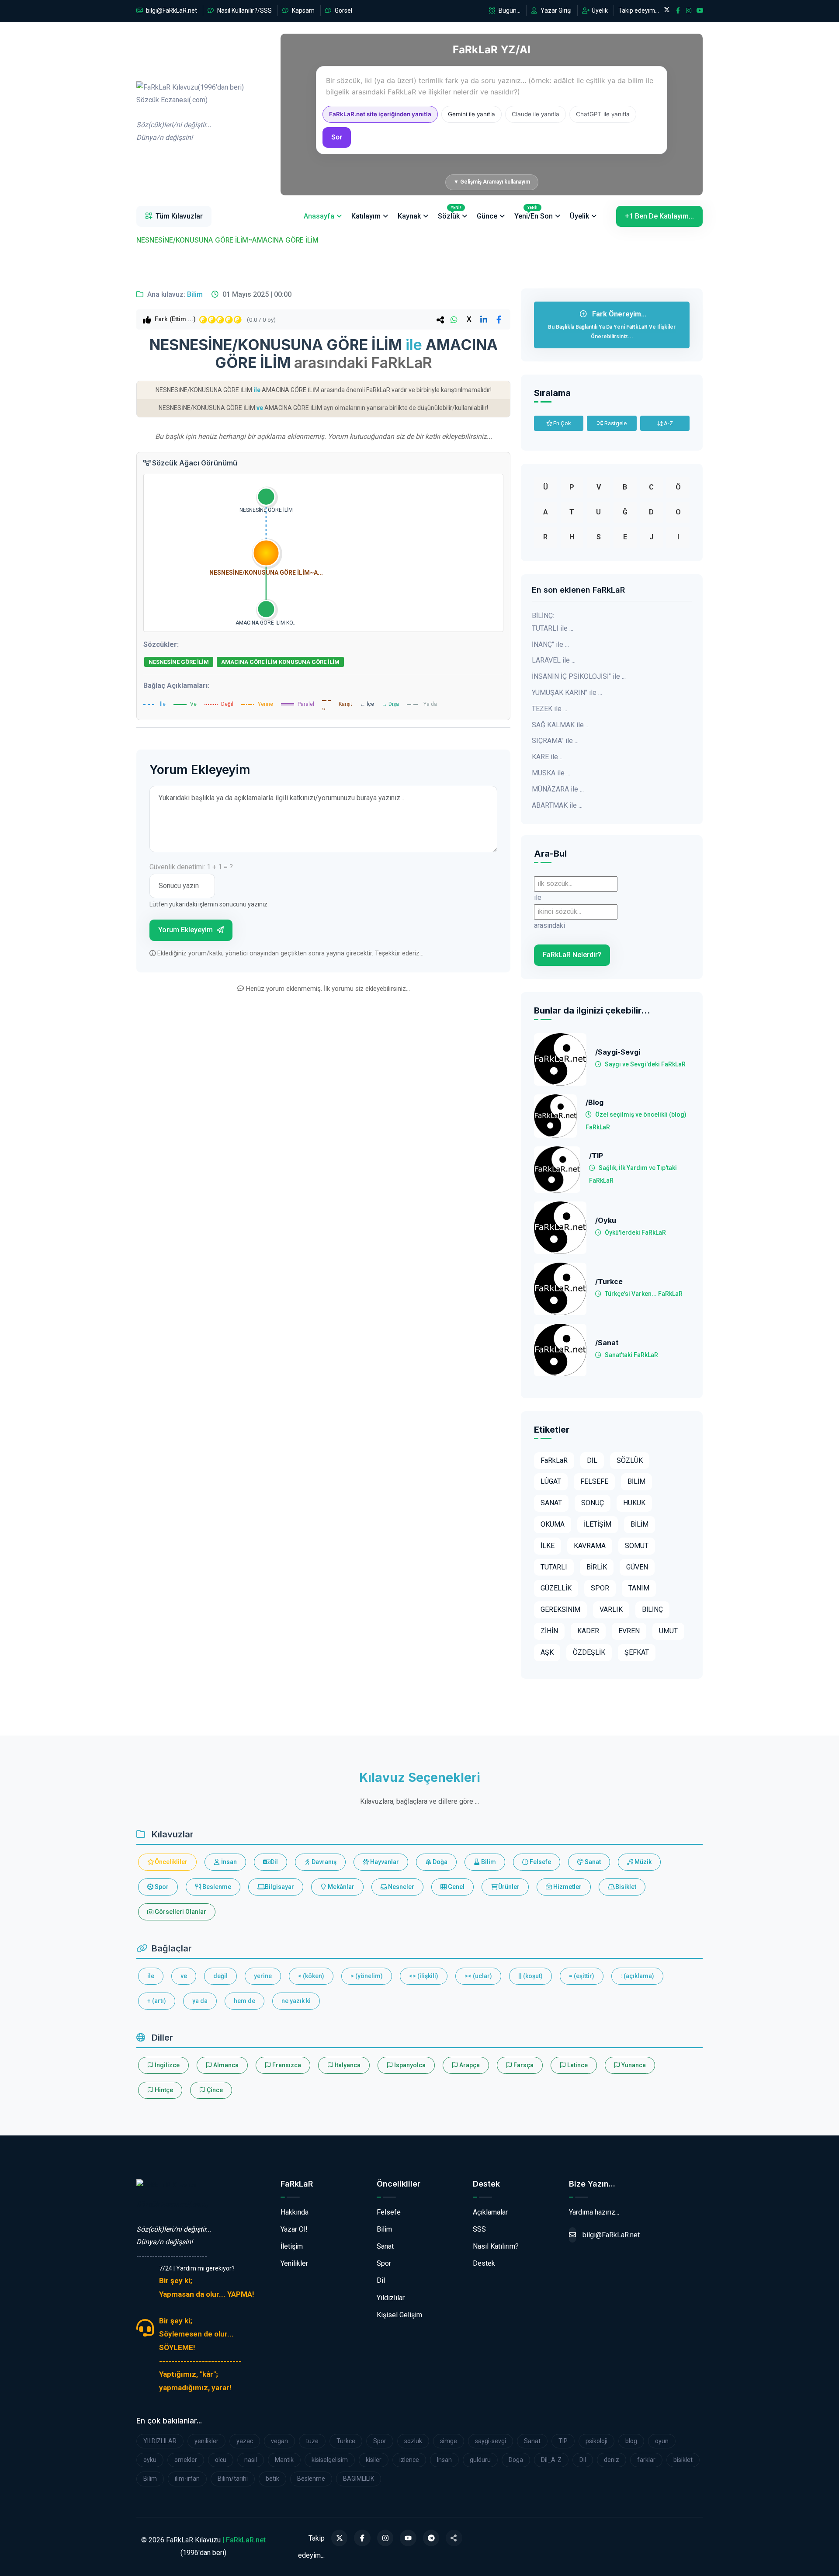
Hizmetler (567, 1887)
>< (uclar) (478, 1976)
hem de (244, 2001)
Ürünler (508, 1887)
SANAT (551, 1503)
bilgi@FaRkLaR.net (171, 10)
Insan (444, 2460)
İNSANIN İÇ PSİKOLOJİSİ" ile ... (579, 676)
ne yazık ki (296, 2001)
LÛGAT (551, 1481)
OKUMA (553, 1524)
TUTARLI (554, 1567)
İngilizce (166, 2065)
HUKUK (634, 1503)
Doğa (439, 1862)
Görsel (343, 10)
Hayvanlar (384, 1862)
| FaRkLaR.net (244, 2540)
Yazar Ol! (294, 2229)
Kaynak (409, 216)
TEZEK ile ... (550, 709)
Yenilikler (294, 2263)
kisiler (374, 2460)
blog (631, 2441)
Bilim (195, 294)
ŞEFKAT (637, 1652)
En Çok (562, 423)
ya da (200, 2001)
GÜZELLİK (556, 1588)
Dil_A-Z (551, 2460)
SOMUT (637, 1546)
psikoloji (596, 2441)
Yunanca (633, 2065)
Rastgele (615, 423)
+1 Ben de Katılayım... (659, 216)
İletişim (292, 2246)
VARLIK (611, 1609)
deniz (612, 2460)
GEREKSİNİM (560, 1609)
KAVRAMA (590, 1546)
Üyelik (599, 10)
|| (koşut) (530, 1976)
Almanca (225, 2065)
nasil (251, 2460)
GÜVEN (637, 1567)
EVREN (629, 1631)
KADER (588, 1631)
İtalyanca (347, 2065)
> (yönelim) (367, 1976)
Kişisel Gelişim (399, 2315)
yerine (263, 1976)
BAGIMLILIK (359, 2479)
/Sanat (607, 1343)
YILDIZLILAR (160, 2441)
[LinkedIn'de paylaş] (484, 319)
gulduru (480, 2460)
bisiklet (683, 2460)
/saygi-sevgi (618, 1052)
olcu (221, 2460)
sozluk (413, 2441)
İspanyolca (409, 2065)
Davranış (323, 1862)
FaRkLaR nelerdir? (572, 955)
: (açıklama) (637, 1976)
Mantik (284, 2460)
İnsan (228, 1862)
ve (184, 1976)
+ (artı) (157, 2001)
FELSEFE (594, 1481)
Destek (484, 2263)
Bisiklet (625, 1887)
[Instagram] (385, 2538)
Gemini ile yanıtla (472, 114)
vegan (279, 2441)
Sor (337, 137)
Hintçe (163, 2090)
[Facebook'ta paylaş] (499, 319)
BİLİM (636, 1481)
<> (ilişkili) (424, 1976)
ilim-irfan (187, 2479)
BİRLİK (597, 1567)
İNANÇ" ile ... (550, 644)
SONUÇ (593, 1503)
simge (449, 2441)
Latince (577, 2065)
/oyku (606, 1220)
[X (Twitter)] (340, 2538)
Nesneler (400, 1887)
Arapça (469, 2065)
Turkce (346, 2441)
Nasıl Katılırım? (496, 2246)
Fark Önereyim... (612, 325)
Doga (516, 2460)
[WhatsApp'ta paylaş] (454, 319)
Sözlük (449, 213)
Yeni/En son (534, 213)
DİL (592, 1460)
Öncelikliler (170, 1862)
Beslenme (216, 1887)
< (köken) (311, 1976)
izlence (409, 2460)
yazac (245, 2441)
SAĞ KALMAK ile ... (561, 725)
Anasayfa (319, 216)
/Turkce (609, 1282)
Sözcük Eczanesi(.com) (172, 2204)
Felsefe (540, 1862)
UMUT (668, 1631)
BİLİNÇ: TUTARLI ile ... (553, 622)
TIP (563, 2441)
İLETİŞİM (598, 1524)
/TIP (596, 1156)
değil (220, 1976)
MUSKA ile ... (551, 773)
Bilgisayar (279, 1887)
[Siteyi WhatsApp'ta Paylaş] (454, 2538)
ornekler (186, 2460)
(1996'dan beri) (190, 113)
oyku (150, 2460)
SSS (479, 2229)
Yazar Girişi (555, 10)
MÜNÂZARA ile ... (558, 789)
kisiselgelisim (330, 2460)
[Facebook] (362, 2538)
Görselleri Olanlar (180, 1912)
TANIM (639, 1588)
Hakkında (295, 2212)
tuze (312, 2441)
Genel (456, 1887)
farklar (646, 2460)
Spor (161, 1887)
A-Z (668, 423)
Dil (274, 1862)
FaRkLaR (554, 1460)
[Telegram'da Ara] (431, 2538)
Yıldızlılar (391, 2298)
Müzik (642, 1862)
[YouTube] (408, 2538)
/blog (595, 1102)
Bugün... (509, 10)
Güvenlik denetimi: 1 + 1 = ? (191, 867)
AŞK (547, 1652)
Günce (487, 216)
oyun (662, 2441)
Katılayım (366, 216)
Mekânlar (340, 1887)
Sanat (592, 1862)
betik (272, 2479)
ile (151, 1976)
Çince (214, 2090)
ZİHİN (549, 1631)
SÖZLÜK (630, 1460)
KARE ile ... (548, 757)
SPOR (600, 1588)
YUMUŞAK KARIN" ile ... (567, 693)
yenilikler (206, 2441)
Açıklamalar (490, 2212)
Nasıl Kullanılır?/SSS (244, 10)
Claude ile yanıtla (536, 114)
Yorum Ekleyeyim (186, 930)
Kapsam (303, 10)
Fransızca (286, 2065)
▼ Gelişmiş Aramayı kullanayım (492, 182)
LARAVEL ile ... (554, 660)
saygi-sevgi (491, 2441)
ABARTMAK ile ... (557, 805)
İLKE (548, 1546)
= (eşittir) (582, 1976)
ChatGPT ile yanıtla (603, 114)
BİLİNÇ (652, 1609)
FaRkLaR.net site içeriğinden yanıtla (380, 114)
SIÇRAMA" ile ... (555, 741)
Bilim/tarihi (233, 2479)
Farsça (523, 2065)
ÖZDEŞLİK (589, 1652)
